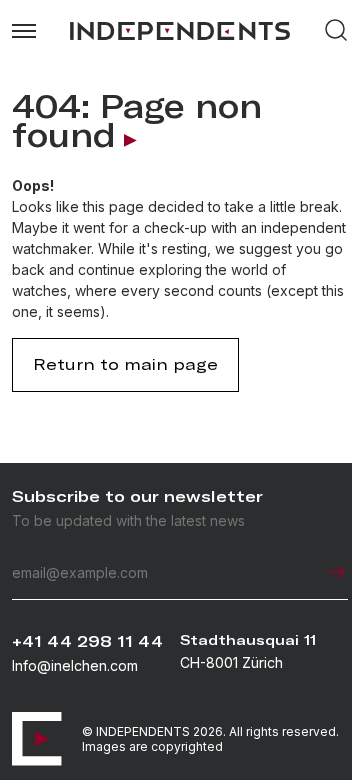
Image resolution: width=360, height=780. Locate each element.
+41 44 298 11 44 (87, 641)
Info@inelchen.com (75, 665)
